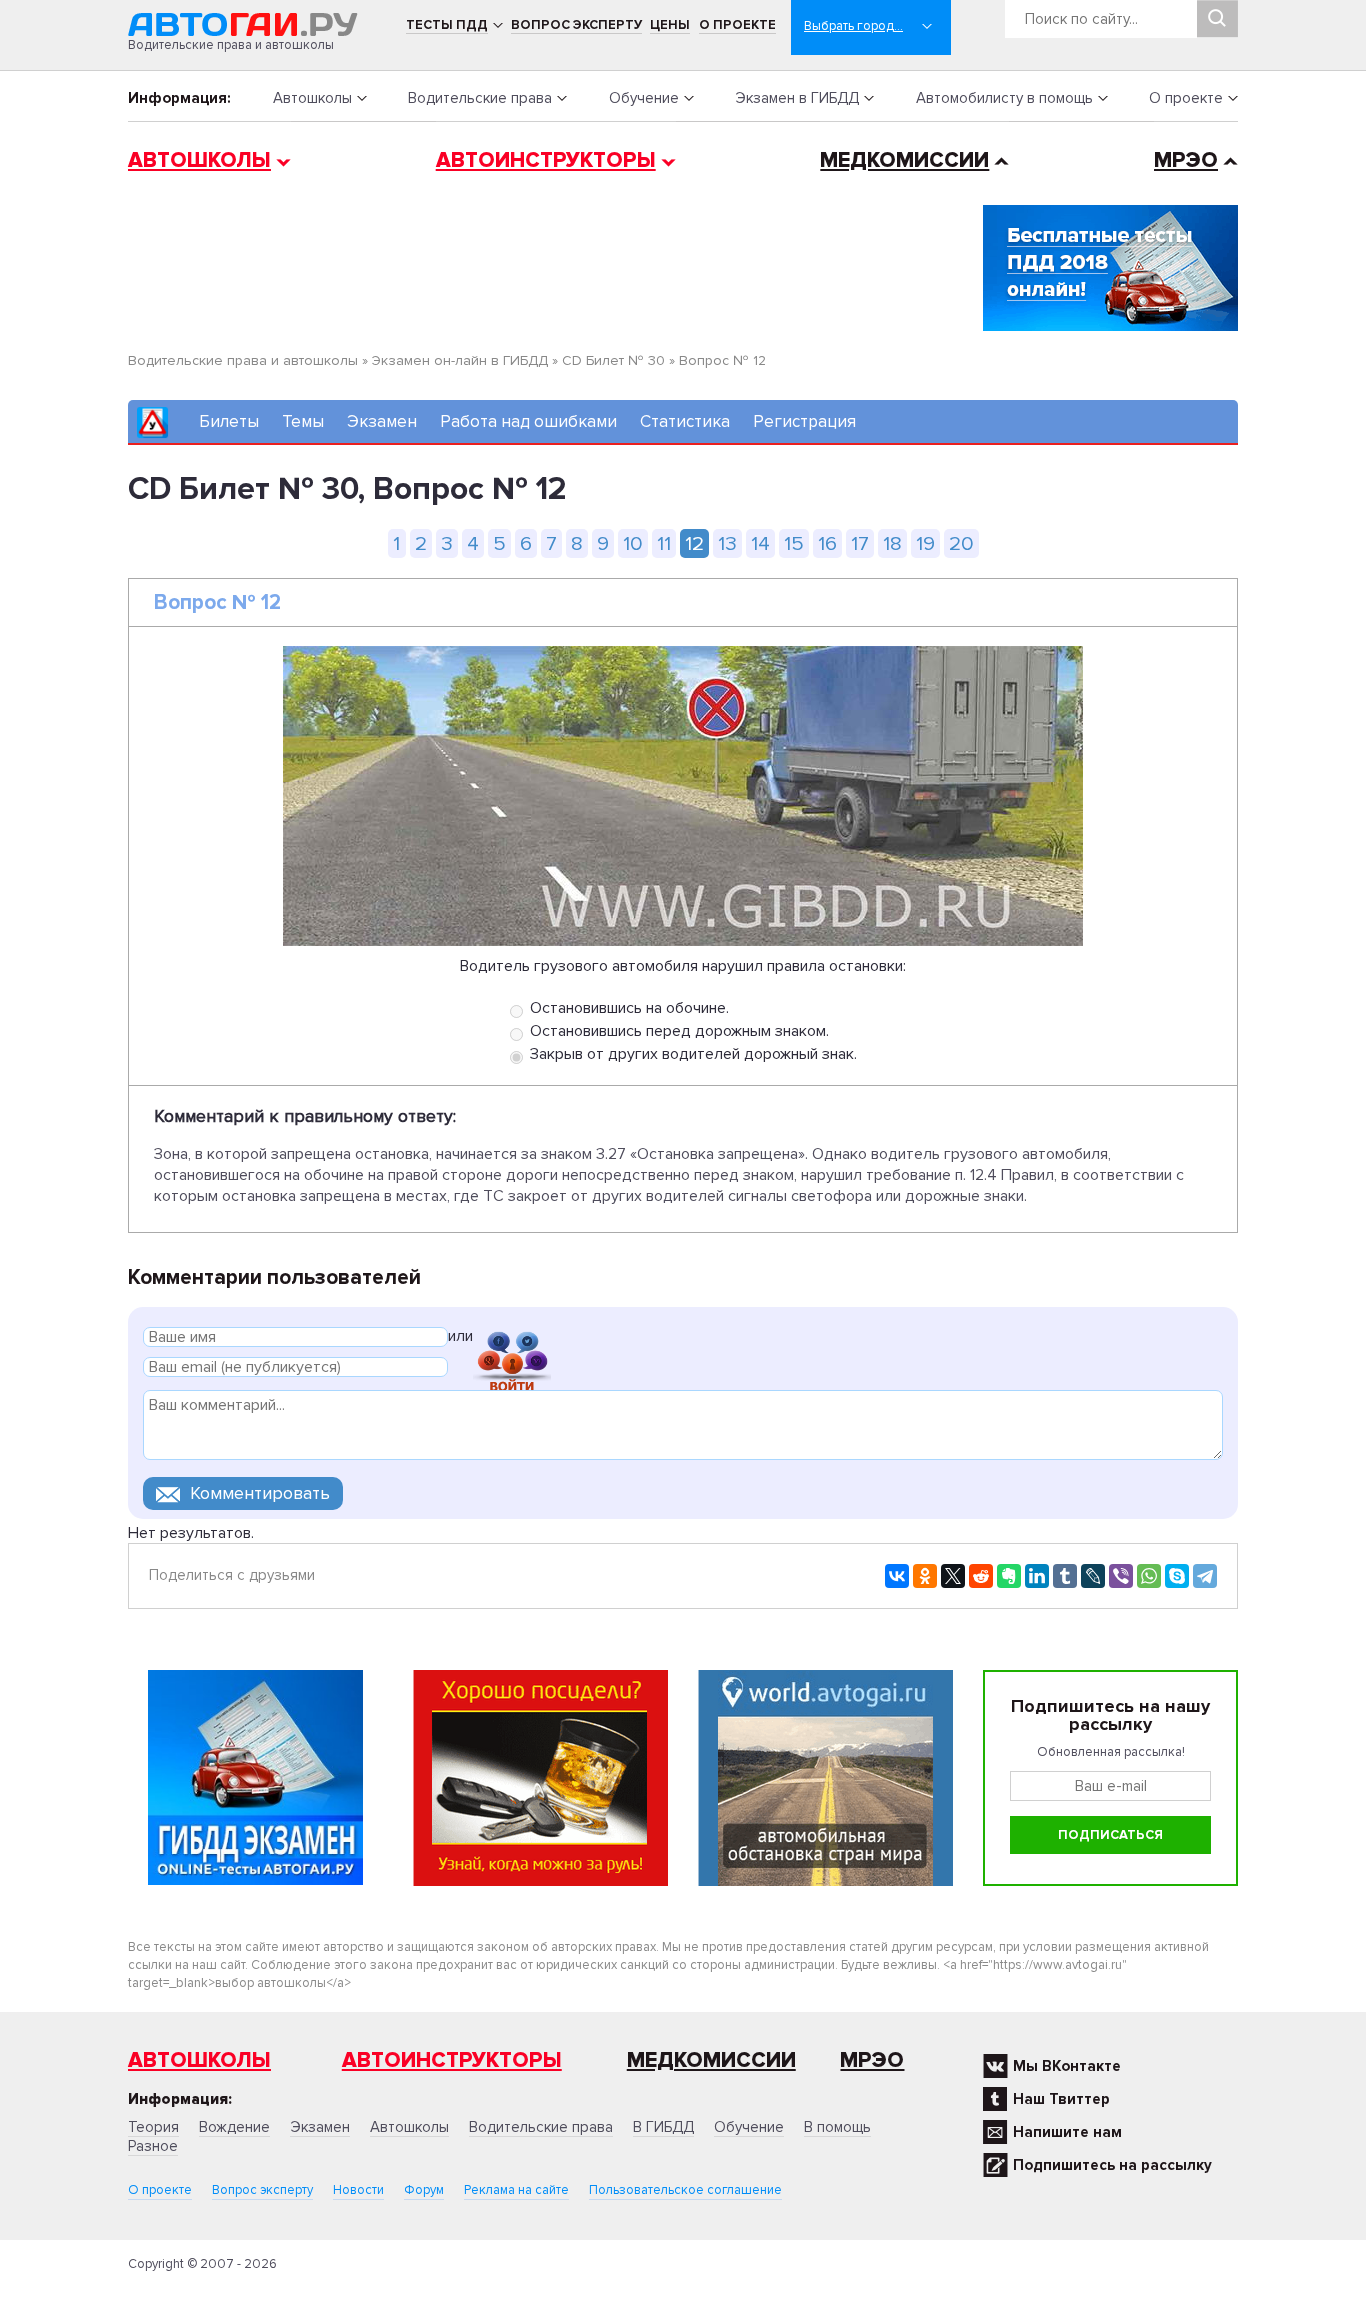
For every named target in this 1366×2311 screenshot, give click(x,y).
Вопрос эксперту (576, 25)
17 (860, 543)
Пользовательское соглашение (685, 2190)
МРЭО (1186, 160)
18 (892, 543)
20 (961, 543)
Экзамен (382, 421)
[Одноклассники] (925, 1576)
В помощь (837, 2127)
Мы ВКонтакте (1067, 2066)
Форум (424, 2190)
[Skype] (1177, 1576)
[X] (953, 1576)
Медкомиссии (904, 160)
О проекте (737, 25)
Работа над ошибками (528, 421)
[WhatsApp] (1149, 1576)
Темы (303, 421)
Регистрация (804, 421)
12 (694, 543)
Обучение (644, 98)
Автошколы (312, 98)
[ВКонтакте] (897, 1576)
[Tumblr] (1065, 1576)
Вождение (234, 2127)
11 (664, 543)
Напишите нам (1067, 2132)
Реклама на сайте (516, 2190)
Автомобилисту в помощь (1004, 98)
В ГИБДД (663, 2127)
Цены (670, 25)
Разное (153, 2146)
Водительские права (480, 98)
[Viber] (1121, 1576)
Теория (153, 2127)
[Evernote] (1009, 1576)
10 (633, 543)
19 (925, 543)
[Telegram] (1205, 1576)
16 (827, 543)
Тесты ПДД (447, 25)
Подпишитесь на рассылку (1112, 2165)
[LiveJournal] (1093, 1576)
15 (794, 543)
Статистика (685, 421)
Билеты (229, 421)
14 (760, 543)
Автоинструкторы (546, 160)
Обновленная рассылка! (1111, 1752)
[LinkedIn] (1037, 1576)
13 (727, 543)
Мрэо (872, 2060)
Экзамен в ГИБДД (797, 98)
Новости (358, 2190)
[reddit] (981, 1576)
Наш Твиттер (1061, 2099)
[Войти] (512, 1339)
